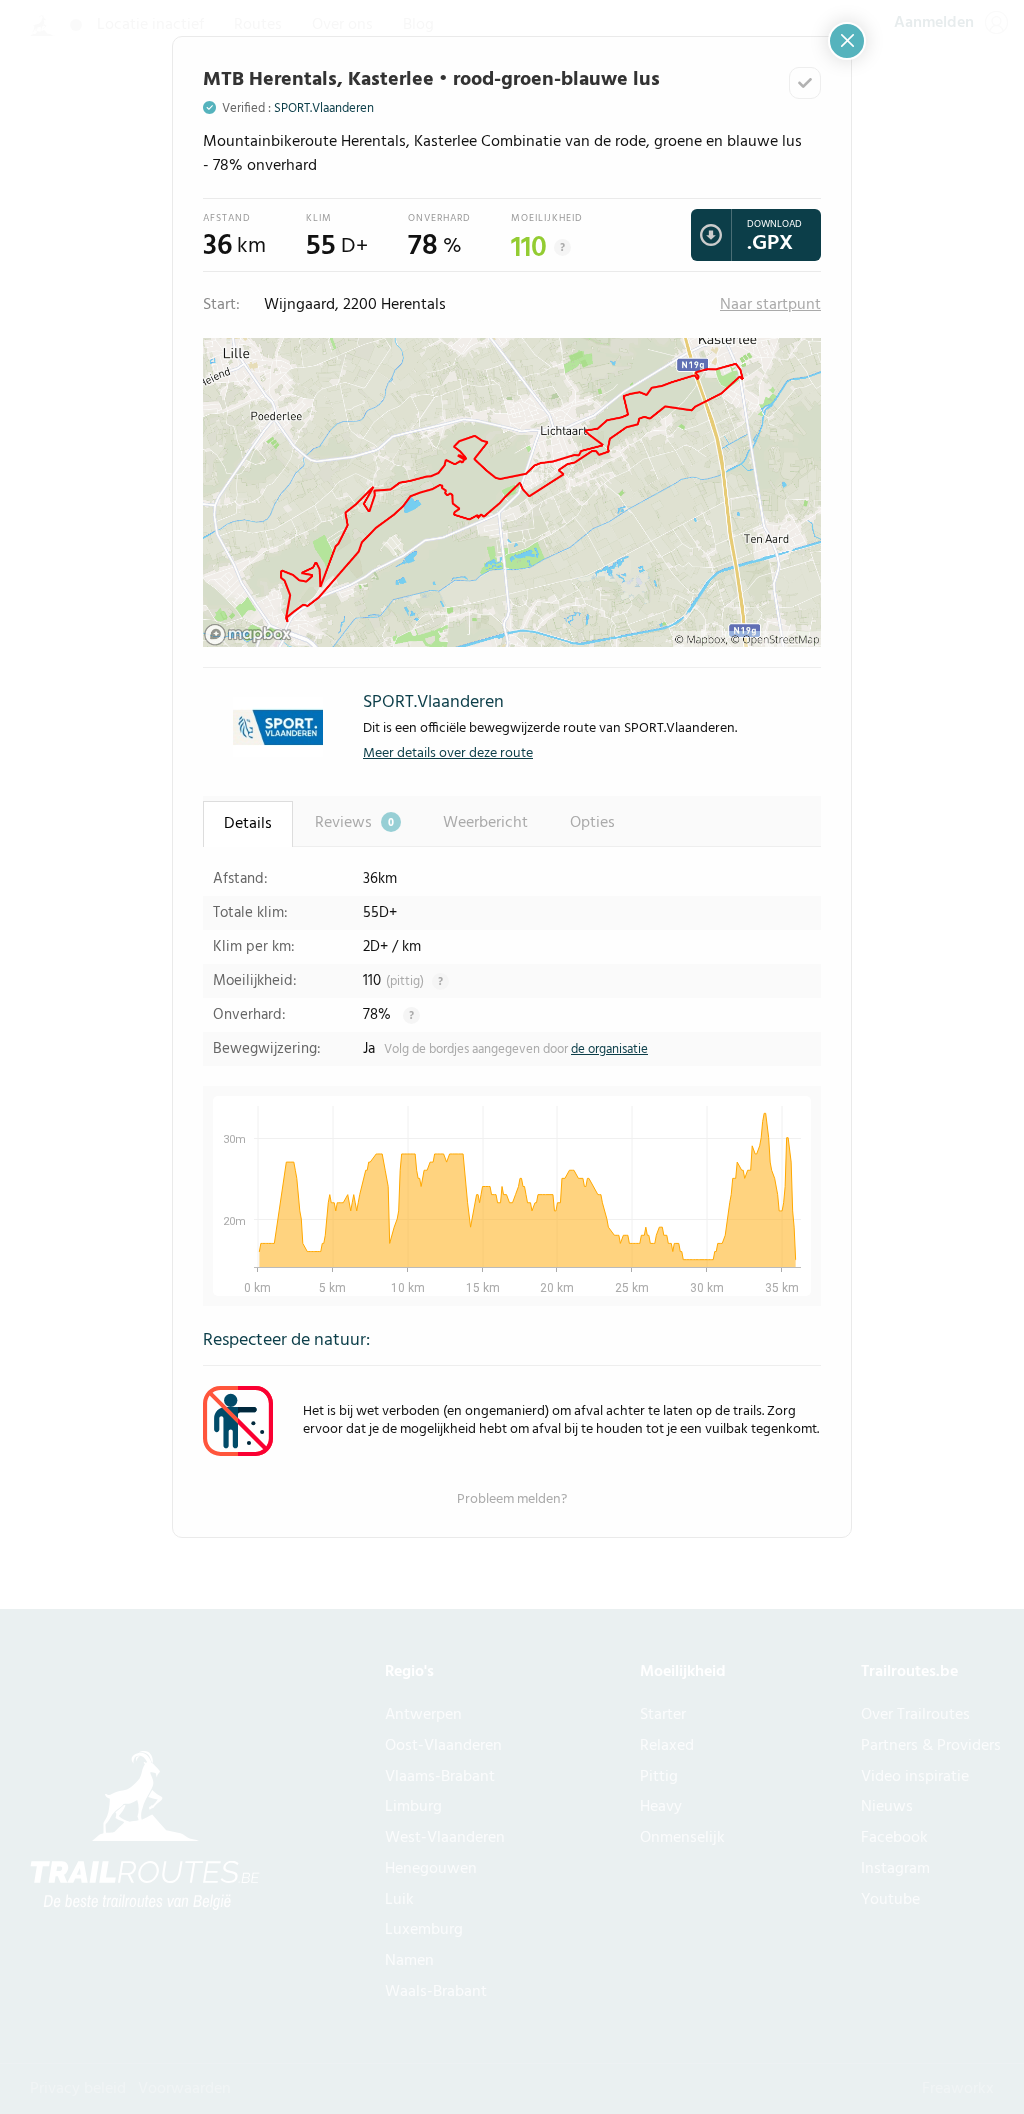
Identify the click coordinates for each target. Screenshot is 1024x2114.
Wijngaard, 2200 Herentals (353, 305)
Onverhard (439, 218)
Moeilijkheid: (255, 981)
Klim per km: (254, 947)
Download (774, 224)
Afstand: (240, 879)
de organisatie (609, 1050)
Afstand (227, 218)
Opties (592, 823)
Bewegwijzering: (267, 1049)
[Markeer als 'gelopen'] (805, 83)
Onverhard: (249, 1015)
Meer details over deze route (448, 753)
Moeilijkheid (547, 218)
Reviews (354, 823)
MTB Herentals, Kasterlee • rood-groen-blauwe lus (431, 80)
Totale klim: (250, 913)
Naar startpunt (770, 305)
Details (248, 824)
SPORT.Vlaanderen (324, 108)
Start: (221, 305)
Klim (319, 218)
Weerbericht (485, 823)
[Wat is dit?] (562, 247)
